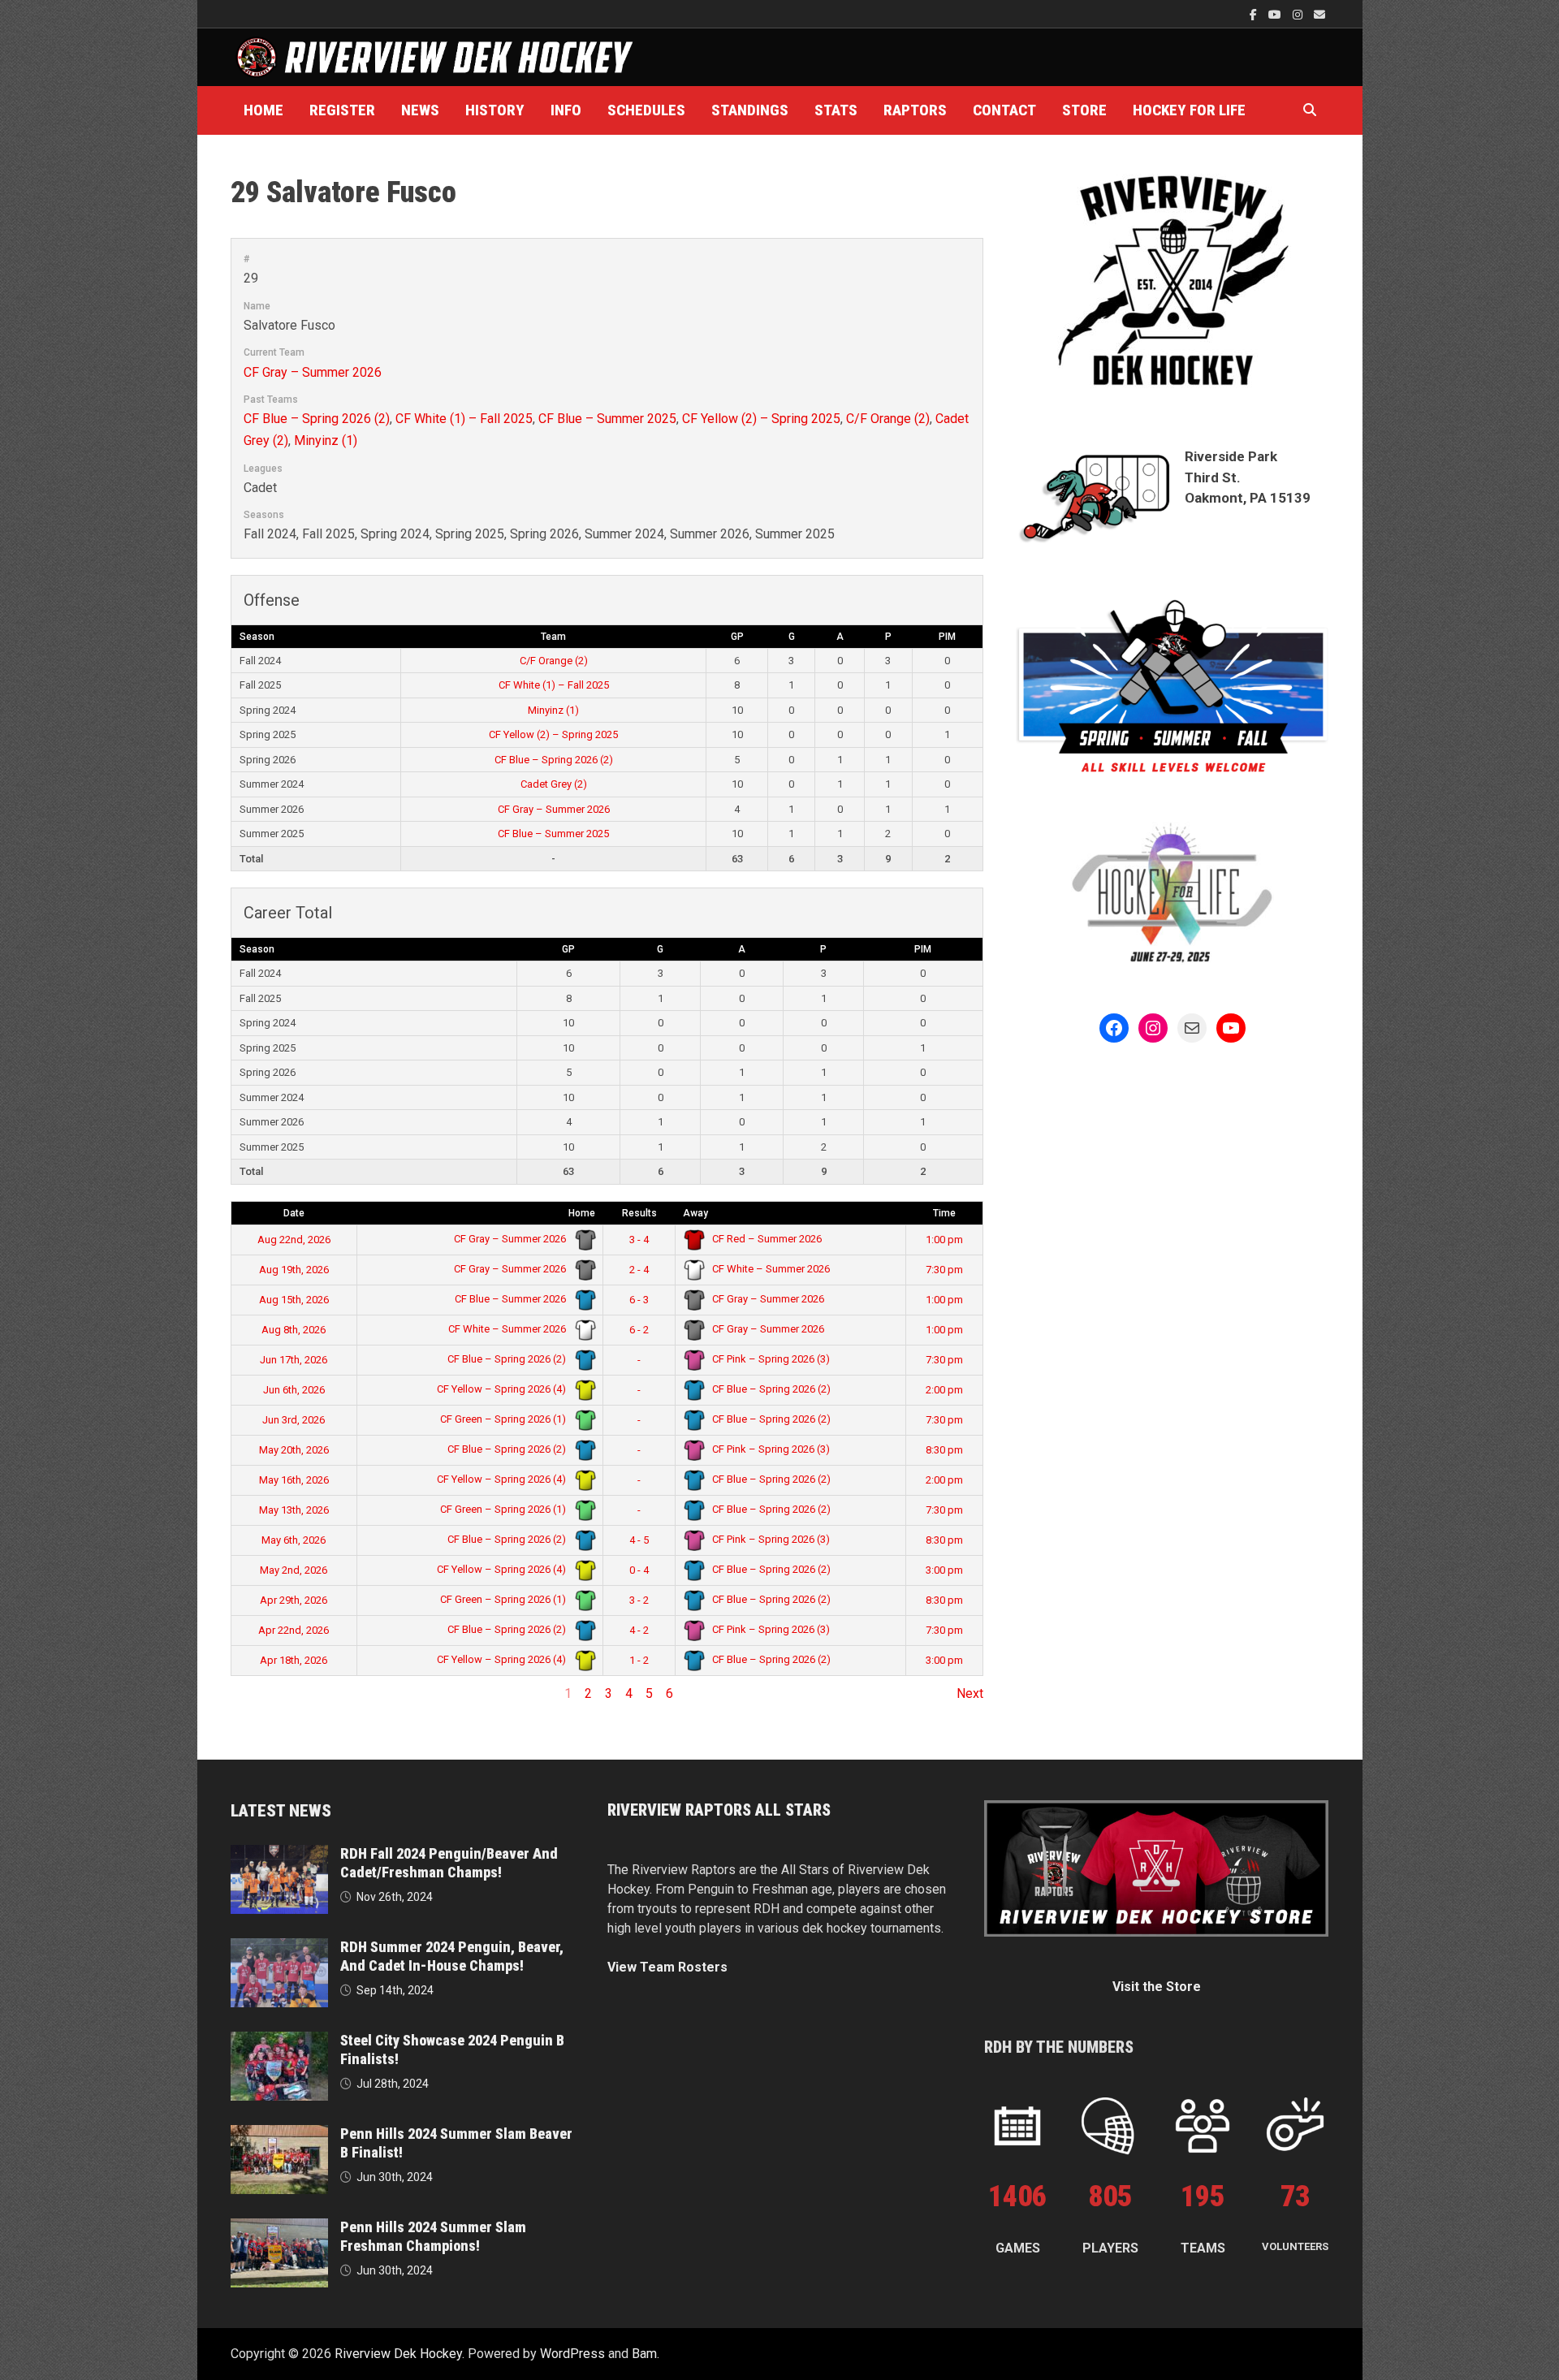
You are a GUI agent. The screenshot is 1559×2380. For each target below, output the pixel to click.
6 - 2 (639, 1330)
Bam (644, 2354)
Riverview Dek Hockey (398, 2354)
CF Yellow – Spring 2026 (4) (503, 1389)
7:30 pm (944, 1270)
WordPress (572, 2354)
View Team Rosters (667, 1967)
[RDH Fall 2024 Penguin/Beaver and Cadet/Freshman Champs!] (279, 1854)
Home (263, 110)
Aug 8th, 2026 (294, 1330)
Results (639, 1213)
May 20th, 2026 (294, 1450)
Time (944, 1213)
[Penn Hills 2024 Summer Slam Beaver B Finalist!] (279, 2134)
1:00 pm (944, 1240)
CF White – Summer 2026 (770, 1269)
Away (695, 1213)
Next (970, 1693)
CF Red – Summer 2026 (766, 1239)
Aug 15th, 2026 (294, 1300)
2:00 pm (944, 1390)
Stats (836, 110)
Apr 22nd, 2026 (294, 1630)
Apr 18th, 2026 (294, 1660)
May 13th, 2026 (294, 1510)
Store (1084, 110)
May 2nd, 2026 (294, 1570)
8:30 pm (944, 1450)
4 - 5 (639, 1540)
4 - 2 (639, 1630)
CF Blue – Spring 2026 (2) (317, 419)
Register (342, 110)
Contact (1004, 110)
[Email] (1319, 14)
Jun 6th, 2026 (294, 1390)
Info (566, 110)
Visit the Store (1157, 1987)
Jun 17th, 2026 (294, 1360)
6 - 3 (639, 1300)
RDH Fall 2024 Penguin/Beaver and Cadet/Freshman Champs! (449, 1863)
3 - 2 (639, 1600)
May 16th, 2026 (294, 1480)
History (495, 110)
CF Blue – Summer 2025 (607, 419)
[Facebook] (1255, 14)
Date (294, 1213)
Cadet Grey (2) (554, 784)
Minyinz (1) (326, 441)
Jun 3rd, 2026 (294, 1420)
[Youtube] (1276, 14)
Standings (750, 110)
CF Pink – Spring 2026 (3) (770, 1359)
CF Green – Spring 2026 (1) (504, 1419)
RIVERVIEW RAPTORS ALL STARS (719, 1810)
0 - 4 (639, 1570)
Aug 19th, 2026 (294, 1270)
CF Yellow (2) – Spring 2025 (761, 419)
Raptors (915, 110)
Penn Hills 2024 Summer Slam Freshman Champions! (433, 2236)
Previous (256, 1693)
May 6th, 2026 (294, 1540)
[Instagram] (1299, 14)
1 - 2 (639, 1660)
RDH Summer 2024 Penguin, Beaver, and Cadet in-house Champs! (452, 1956)
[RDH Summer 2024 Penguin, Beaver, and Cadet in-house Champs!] (279, 1948)
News (420, 110)
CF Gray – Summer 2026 (313, 372)
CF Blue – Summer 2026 (512, 1299)
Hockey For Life (1189, 110)
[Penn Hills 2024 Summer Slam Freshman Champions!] (279, 2228)
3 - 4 (639, 1240)
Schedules (646, 110)
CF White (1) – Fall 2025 (464, 419)
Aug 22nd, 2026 (294, 1240)
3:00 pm (944, 1570)
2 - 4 (639, 1270)
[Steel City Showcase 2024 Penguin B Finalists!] (279, 2041)
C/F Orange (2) (888, 419)
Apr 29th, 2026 (294, 1600)
